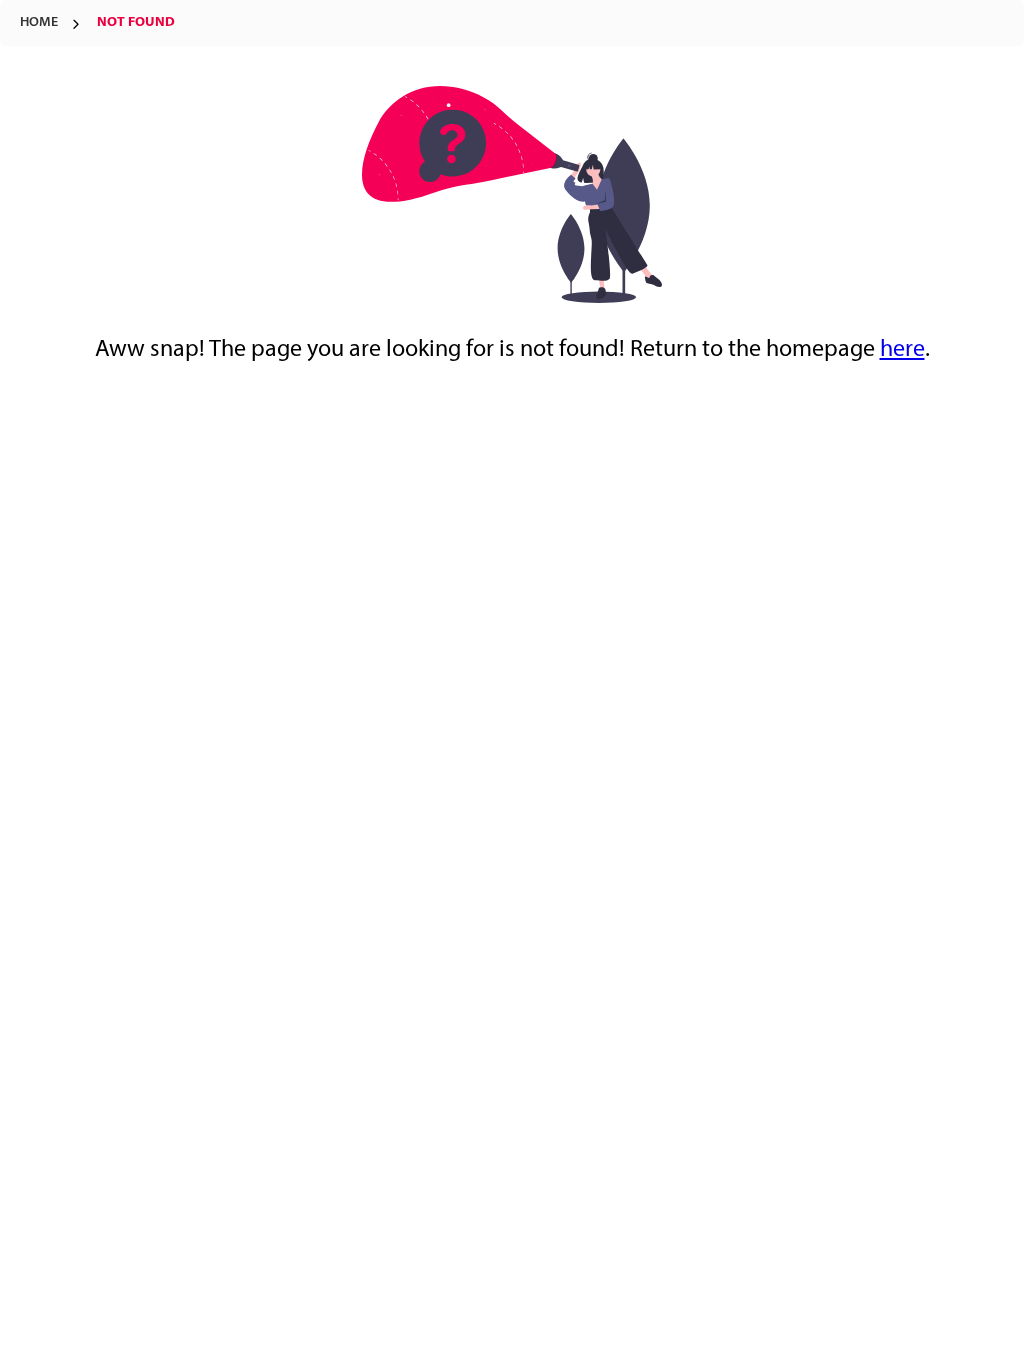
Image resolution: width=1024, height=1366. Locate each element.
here (902, 350)
